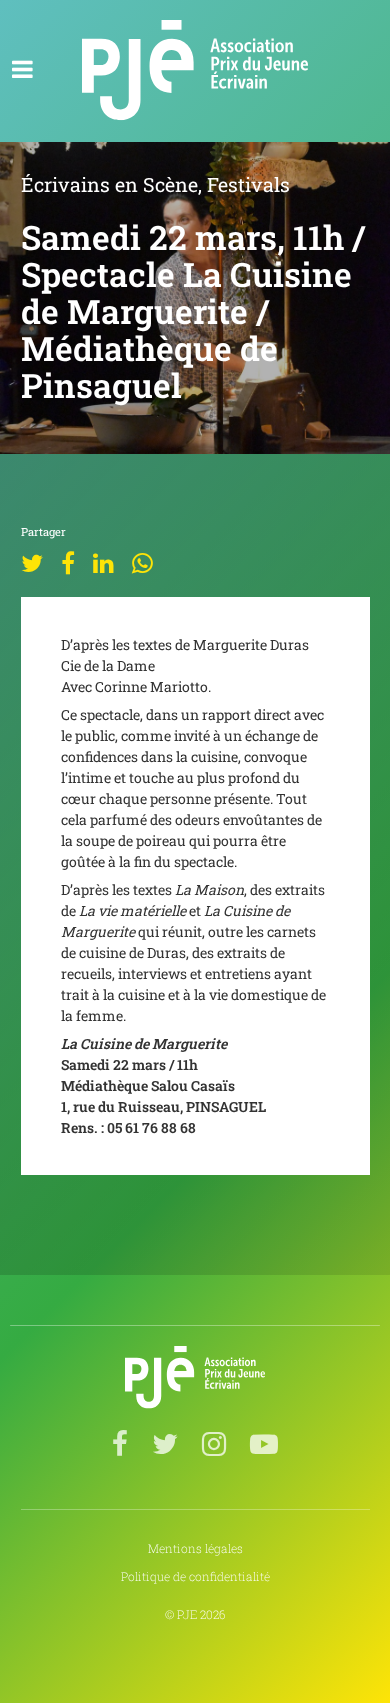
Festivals (248, 184)
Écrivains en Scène (109, 184)
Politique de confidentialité (195, 1576)
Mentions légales (195, 1548)
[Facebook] (68, 566)
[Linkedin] (103, 566)
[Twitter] (32, 566)
